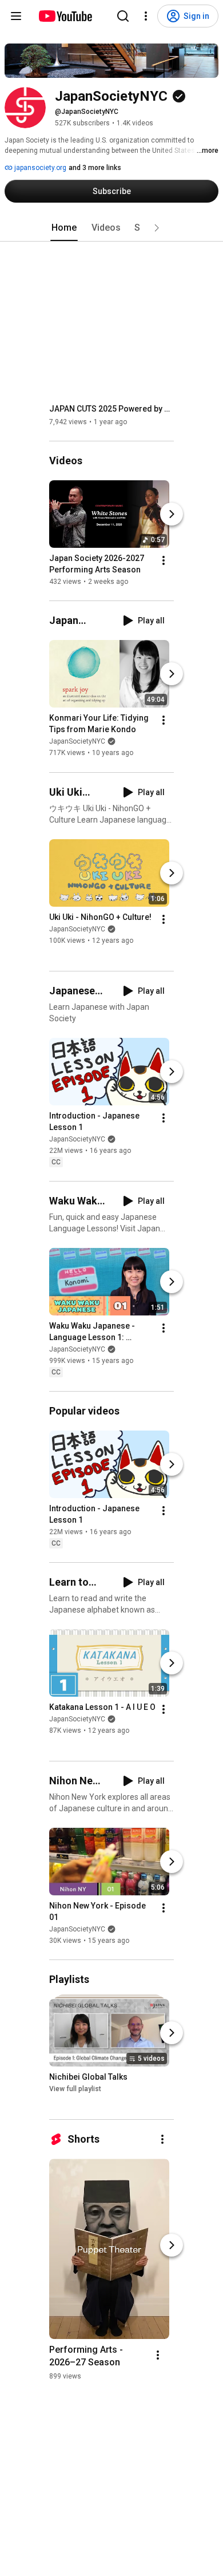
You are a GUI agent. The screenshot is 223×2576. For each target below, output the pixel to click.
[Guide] (16, 16)
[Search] (123, 16)
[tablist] (111, 228)
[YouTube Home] (65, 16)
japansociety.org (39, 168)
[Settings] (146, 16)
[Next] (172, 514)
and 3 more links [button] (95, 168)
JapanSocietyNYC (77, 742)
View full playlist (75, 2089)
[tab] (64, 228)
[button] (157, 228)
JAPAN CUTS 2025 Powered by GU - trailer (112, 409)
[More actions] (164, 560)
